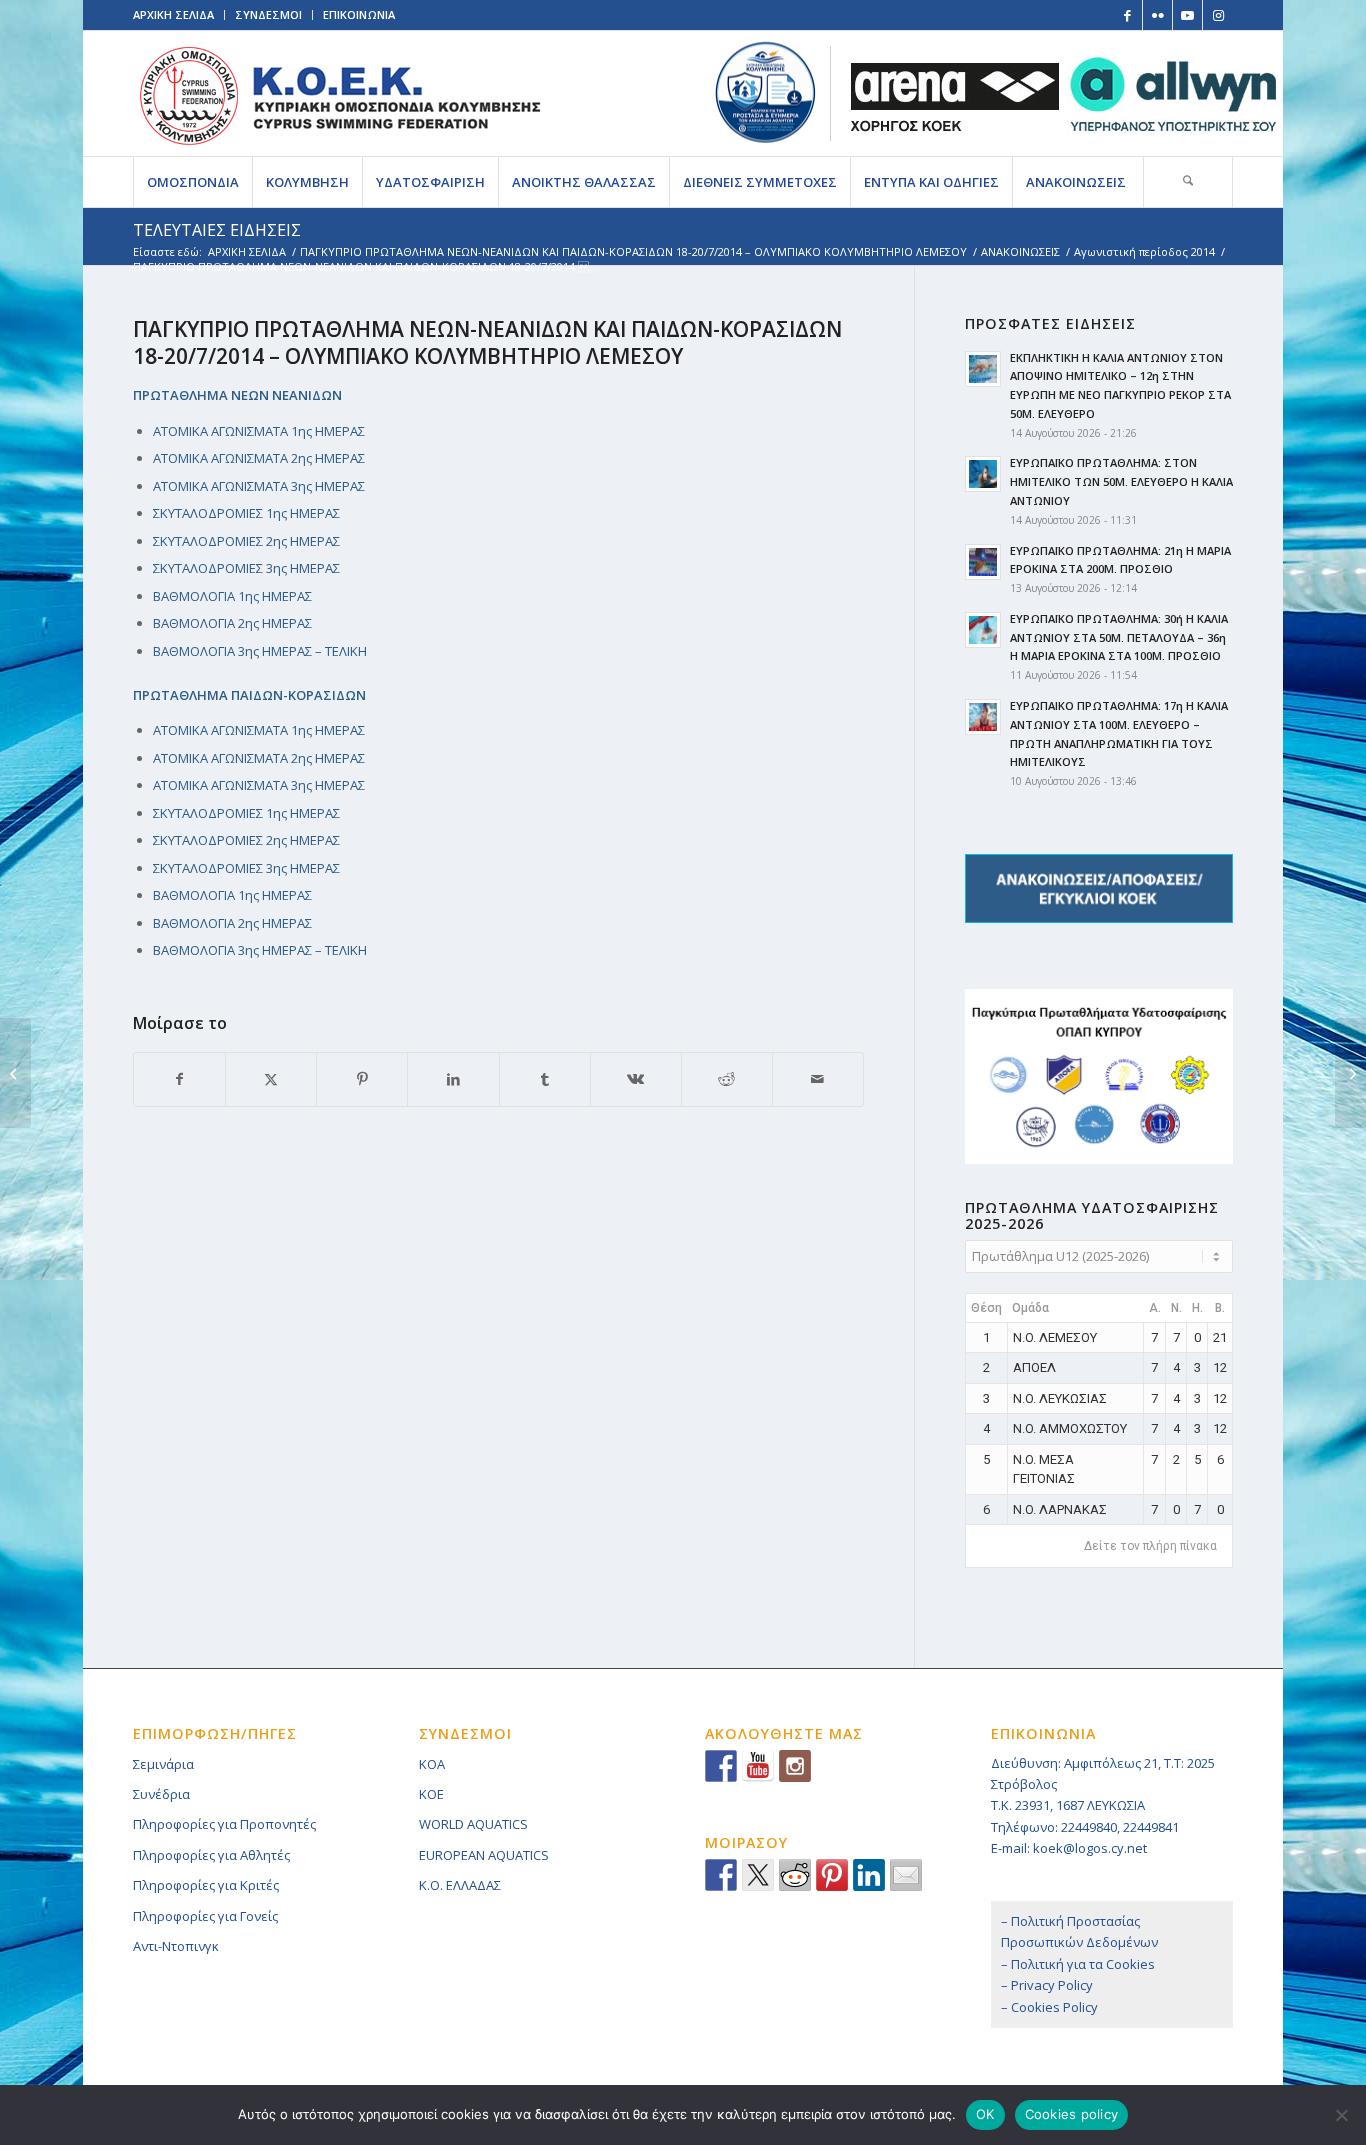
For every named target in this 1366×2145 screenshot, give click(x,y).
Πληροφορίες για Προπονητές (224, 1824)
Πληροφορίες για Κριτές (206, 1885)
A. (1155, 1308)
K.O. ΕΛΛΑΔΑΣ (460, 1885)
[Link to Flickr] (1157, 15)
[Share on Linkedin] (869, 1875)
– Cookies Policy (1049, 2007)
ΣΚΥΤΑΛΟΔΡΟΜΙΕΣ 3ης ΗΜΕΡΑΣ (246, 568)
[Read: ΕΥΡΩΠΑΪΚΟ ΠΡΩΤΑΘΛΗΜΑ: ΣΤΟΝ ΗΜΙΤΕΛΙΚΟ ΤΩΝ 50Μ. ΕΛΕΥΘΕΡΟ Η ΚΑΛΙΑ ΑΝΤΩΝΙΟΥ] (983, 474)
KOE (431, 1794)
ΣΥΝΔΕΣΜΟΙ (268, 14)
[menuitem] (192, 182)
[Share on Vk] (636, 1079)
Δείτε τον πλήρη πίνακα (1150, 1546)
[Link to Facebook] (1127, 15)
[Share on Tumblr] (545, 1079)
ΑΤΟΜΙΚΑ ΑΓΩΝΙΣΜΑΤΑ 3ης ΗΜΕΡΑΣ (259, 486)
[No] (1341, 2115)
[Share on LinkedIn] (453, 1079)
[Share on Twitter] (758, 1875)
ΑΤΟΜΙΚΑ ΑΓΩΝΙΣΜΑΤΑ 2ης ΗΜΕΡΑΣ (259, 458)
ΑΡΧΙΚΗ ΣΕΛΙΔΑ (173, 14)
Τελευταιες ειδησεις (217, 230)
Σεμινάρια (163, 1764)
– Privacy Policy (1047, 1985)
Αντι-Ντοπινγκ (176, 1946)
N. (1176, 1308)
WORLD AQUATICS (473, 1824)
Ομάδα (1030, 1308)
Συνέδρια (161, 1794)
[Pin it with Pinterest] (832, 1875)
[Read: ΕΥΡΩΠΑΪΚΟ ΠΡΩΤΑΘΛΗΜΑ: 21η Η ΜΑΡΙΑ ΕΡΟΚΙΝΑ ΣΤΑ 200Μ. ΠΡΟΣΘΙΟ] (983, 562)
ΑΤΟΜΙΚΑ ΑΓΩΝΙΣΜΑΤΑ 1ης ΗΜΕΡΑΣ (259, 431)
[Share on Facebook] (179, 1079)
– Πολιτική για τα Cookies (1078, 1964)
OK (985, 2114)
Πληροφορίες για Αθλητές (211, 1855)
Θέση (986, 1308)
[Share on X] (271, 1079)
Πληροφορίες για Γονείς (205, 1916)
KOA (432, 1764)
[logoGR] (339, 93)
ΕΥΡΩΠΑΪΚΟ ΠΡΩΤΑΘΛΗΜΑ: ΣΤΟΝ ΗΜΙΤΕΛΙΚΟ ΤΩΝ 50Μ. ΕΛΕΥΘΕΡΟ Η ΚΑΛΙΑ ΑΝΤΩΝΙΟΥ (1121, 481)
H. (1197, 1308)
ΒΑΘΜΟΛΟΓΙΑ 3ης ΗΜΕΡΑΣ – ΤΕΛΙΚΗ (260, 651)
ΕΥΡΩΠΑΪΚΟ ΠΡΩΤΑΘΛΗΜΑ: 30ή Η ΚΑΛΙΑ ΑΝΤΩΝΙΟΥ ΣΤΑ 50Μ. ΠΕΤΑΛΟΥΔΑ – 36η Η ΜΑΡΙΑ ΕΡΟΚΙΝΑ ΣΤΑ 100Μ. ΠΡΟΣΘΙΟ (1119, 637)
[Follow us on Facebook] (721, 1766)
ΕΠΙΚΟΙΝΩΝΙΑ (359, 14)
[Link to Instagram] (1218, 15)
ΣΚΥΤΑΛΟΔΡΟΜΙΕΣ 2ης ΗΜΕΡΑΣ (246, 541)
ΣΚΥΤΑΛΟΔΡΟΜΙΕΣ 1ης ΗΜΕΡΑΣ (246, 513)
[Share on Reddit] (727, 1079)
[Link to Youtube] (1187, 15)
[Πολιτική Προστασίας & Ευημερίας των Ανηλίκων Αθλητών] (765, 92)
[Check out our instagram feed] (795, 1766)
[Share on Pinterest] (362, 1079)
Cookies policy (1072, 2114)
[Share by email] (906, 1875)
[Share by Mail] (818, 1079)
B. (1220, 1308)
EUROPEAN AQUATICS (484, 1855)
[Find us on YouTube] (758, 1766)
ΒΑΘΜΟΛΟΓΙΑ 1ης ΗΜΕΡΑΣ (232, 596)
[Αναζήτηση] (1188, 182)
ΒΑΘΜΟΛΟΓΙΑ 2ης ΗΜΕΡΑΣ (232, 623)
